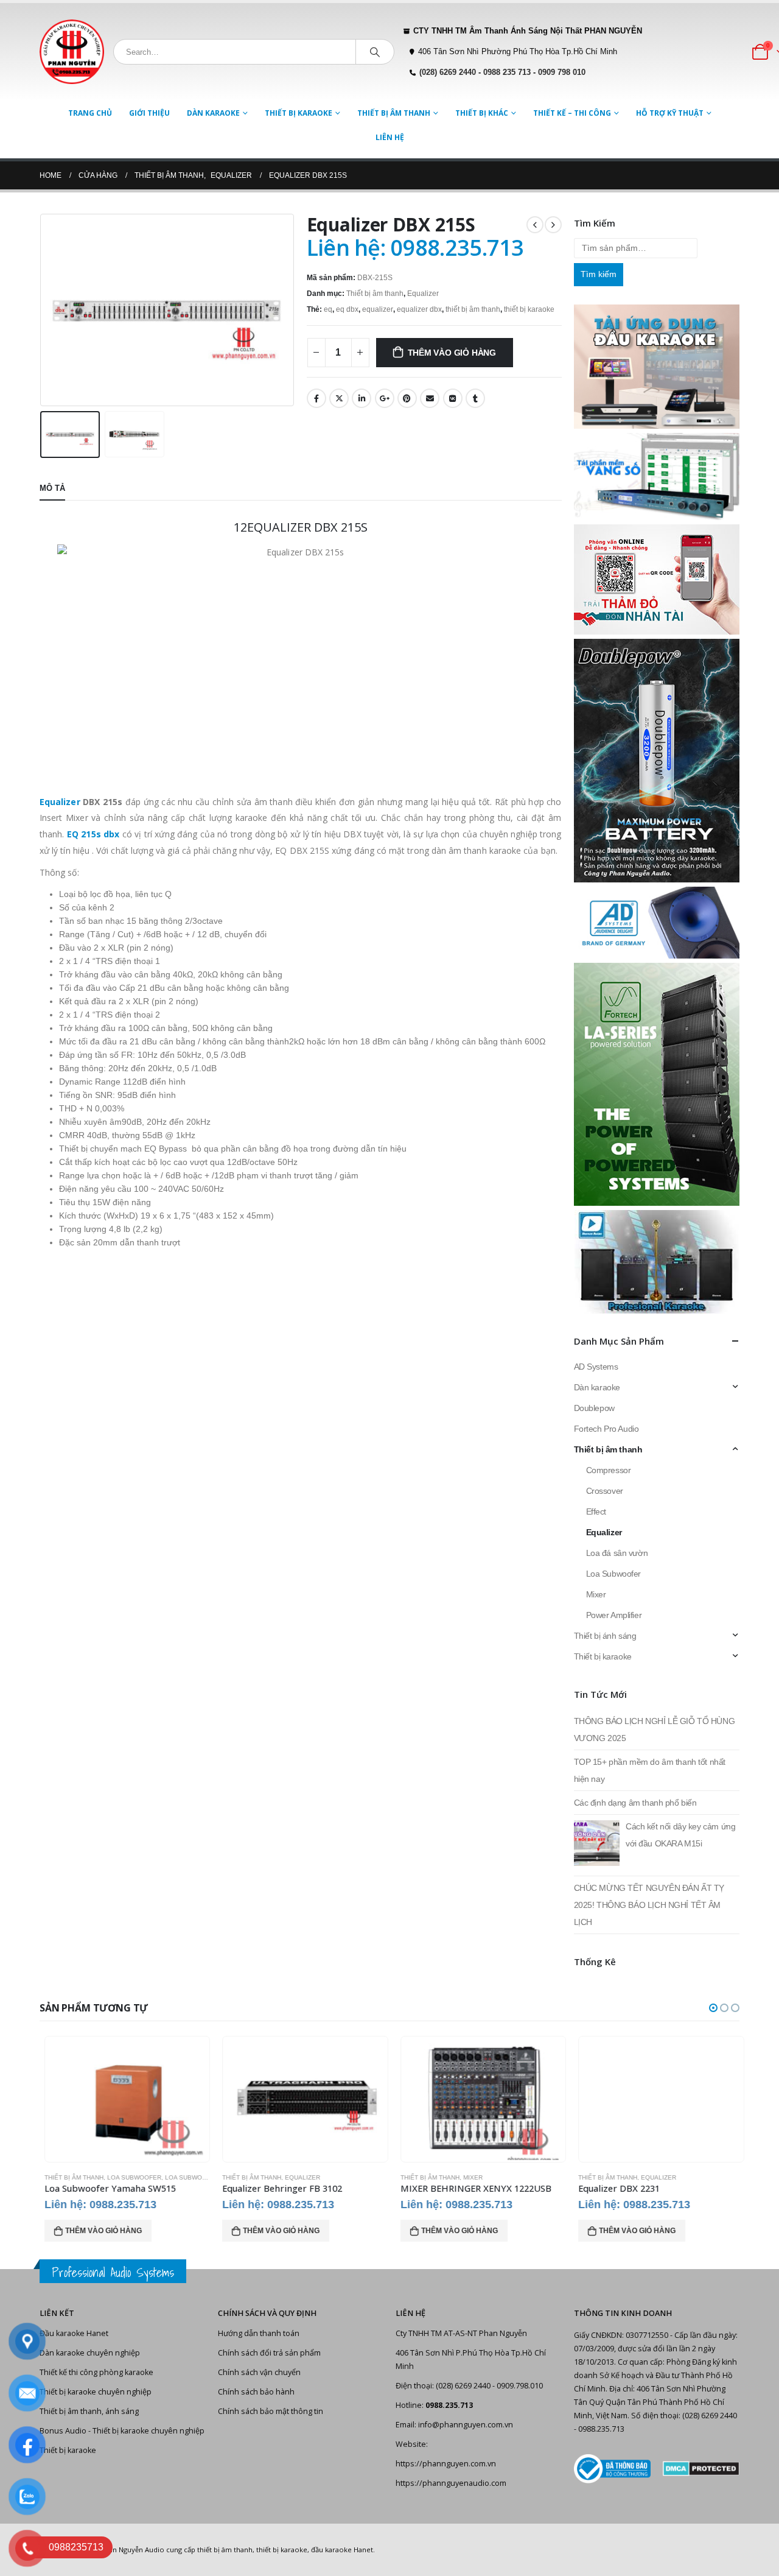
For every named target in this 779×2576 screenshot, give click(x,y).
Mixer (596, 1594)
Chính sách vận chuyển (259, 2372)
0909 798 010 (562, 72)
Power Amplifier (614, 1615)
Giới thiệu (149, 113)
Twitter (339, 398)
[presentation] (43, 310)
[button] (713, 2008)
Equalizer (423, 294)
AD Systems (596, 1367)
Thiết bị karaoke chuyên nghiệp (96, 2392)
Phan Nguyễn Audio (132, 2550)
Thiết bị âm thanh (394, 113)
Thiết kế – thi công (572, 113)
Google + (385, 398)
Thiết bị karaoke (299, 113)
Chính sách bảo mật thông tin (271, 2411)
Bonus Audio (63, 2431)
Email (430, 398)
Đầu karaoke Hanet (74, 2333)
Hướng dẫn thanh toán (259, 2333)
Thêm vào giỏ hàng (452, 353)
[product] (123, 2099)
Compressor (609, 1470)
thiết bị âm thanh (473, 309)
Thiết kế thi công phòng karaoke (96, 2372)
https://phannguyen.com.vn (446, 2464)
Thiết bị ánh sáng (605, 1636)
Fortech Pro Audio (606, 1429)
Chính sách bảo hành (256, 2392)
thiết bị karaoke (529, 309)
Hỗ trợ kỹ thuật (670, 113)
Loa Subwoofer (614, 1574)
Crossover (605, 1491)
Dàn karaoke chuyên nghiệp (90, 2353)
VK (453, 398)
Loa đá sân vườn (617, 1553)
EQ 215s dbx (93, 834)
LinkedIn (362, 398)
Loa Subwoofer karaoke (204, 2177)
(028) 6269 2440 (448, 72)
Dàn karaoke (213, 113)
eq (328, 309)
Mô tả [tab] (52, 488)
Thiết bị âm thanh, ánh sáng (89, 2411)
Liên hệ (390, 137)
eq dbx (347, 309)
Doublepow (594, 1408)
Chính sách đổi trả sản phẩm (269, 2353)
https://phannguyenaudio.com (451, 2483)
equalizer (378, 309)
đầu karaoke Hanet (342, 2550)
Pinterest (407, 398)
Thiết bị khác (482, 113)
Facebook (316, 398)
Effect (596, 1511)
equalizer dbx (419, 309)
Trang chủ (90, 113)
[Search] (375, 52)
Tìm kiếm (599, 274)
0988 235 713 (507, 72)
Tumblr (475, 398)
